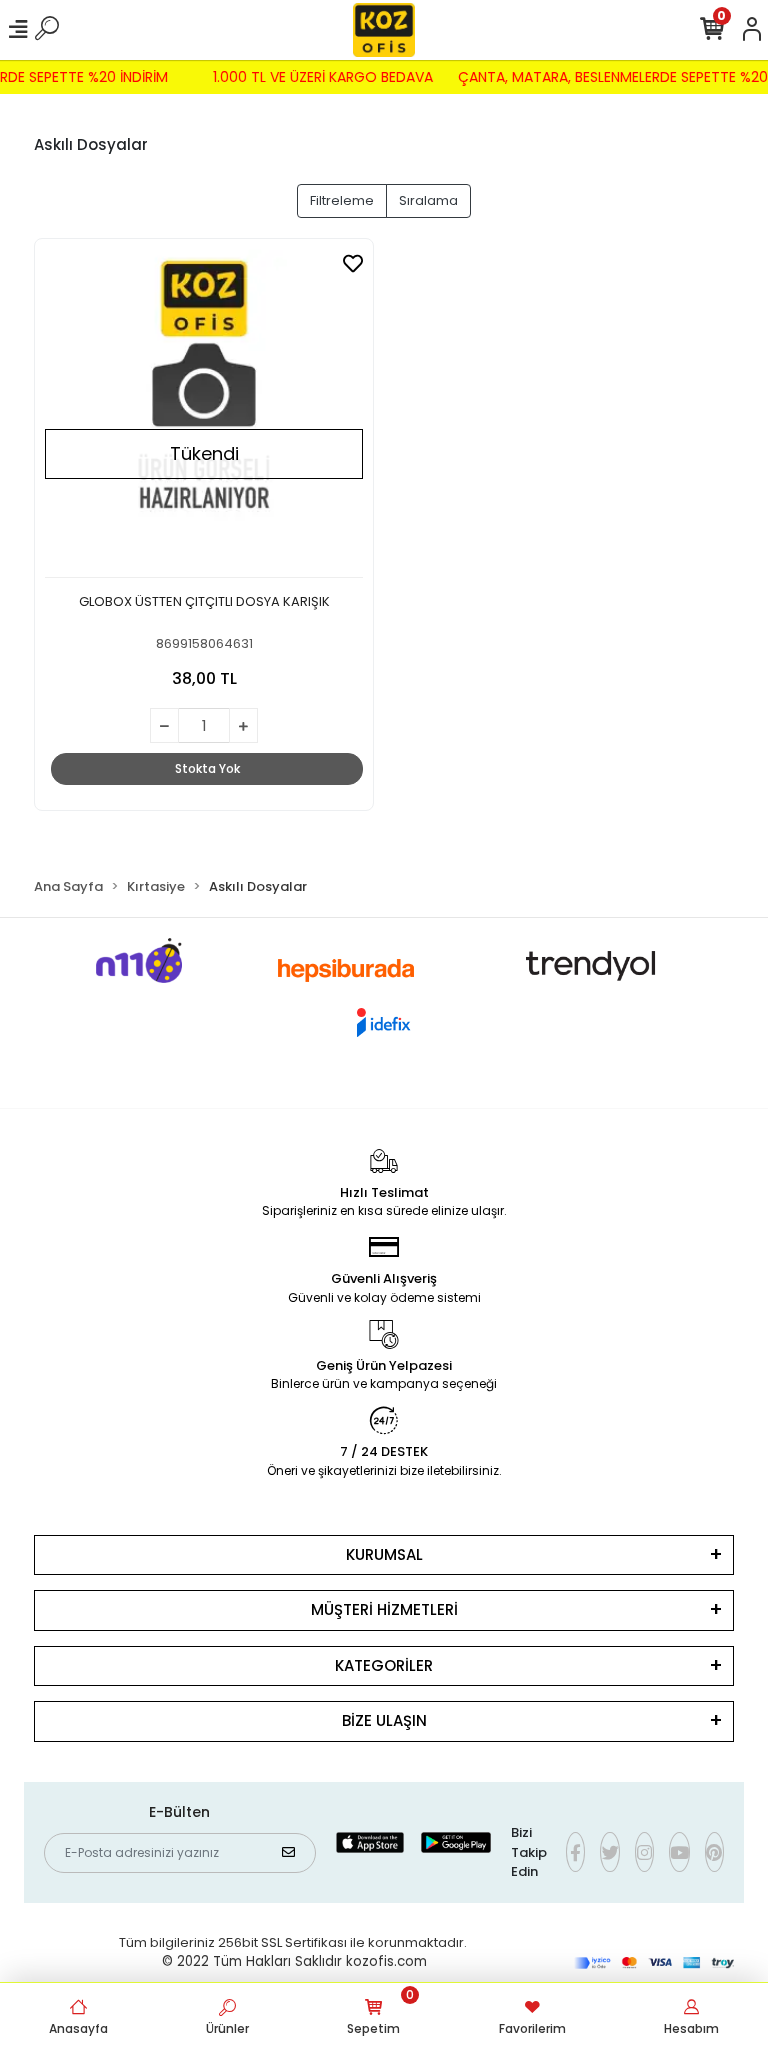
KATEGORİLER (384, 1665)
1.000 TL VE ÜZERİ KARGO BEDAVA (329, 77)
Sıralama (428, 200)
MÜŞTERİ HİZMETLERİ (384, 1609)
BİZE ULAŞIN (384, 1720)
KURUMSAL (384, 1554)
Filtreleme (342, 200)
